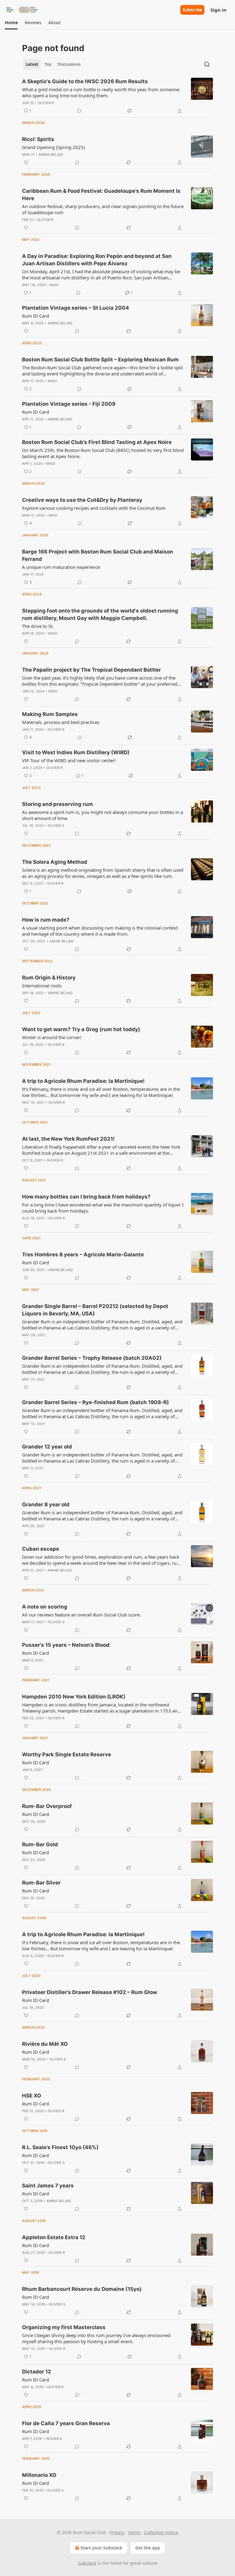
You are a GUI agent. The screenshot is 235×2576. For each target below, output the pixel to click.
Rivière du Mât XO (45, 2044)
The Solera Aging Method (55, 862)
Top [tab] (48, 64)
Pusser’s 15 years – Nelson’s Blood (66, 1645)
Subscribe (192, 10)
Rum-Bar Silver (41, 1883)
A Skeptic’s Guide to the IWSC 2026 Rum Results (85, 81)
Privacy (117, 2532)
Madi (54, 285)
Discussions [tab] (69, 64)
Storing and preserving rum (58, 804)
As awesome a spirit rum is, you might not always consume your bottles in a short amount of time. (103, 815)
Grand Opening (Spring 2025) (54, 147)
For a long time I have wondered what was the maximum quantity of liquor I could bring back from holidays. (103, 1208)
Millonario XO (39, 2475)
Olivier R (46, 103)
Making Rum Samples (50, 714)
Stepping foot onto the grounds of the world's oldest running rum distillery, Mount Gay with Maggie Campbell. (100, 614)
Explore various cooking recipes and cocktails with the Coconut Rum (94, 508)
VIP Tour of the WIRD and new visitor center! (69, 760)
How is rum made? (46, 920)
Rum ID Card (35, 316)
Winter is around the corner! (52, 1037)
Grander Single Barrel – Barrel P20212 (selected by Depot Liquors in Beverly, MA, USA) (95, 1310)
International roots (42, 986)
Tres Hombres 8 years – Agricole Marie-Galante (83, 1254)
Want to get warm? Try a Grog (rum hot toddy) (81, 1029)
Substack (87, 2563)
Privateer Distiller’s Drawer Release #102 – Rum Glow (90, 1992)
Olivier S (56, 826)
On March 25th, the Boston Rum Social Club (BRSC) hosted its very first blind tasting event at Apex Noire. (103, 453)
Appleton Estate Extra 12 (54, 2237)
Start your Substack (101, 2548)
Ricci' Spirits (38, 139)
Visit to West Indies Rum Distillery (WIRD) (76, 752)
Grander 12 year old (47, 1447)
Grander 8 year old (46, 1504)
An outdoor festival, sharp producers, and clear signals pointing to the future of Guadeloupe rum (103, 209)
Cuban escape (41, 1549)
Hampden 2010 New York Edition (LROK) (74, 1697)
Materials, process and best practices (61, 722)
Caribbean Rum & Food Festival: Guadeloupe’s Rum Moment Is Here (101, 195)
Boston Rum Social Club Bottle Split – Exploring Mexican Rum (100, 360)
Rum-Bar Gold (40, 1844)
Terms (134, 2532)
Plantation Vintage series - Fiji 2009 (69, 404)
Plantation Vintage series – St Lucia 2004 (76, 308)
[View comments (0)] (79, 111)
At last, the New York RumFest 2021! (68, 1139)
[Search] (207, 64)
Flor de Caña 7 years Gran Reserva (66, 2423)
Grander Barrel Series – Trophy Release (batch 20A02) (92, 1358)
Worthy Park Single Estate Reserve (67, 1754)
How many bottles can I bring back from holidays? (86, 1197)
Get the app (148, 2548)
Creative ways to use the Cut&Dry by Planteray (82, 500)
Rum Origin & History (49, 978)
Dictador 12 (37, 2372)
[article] (117, 96)
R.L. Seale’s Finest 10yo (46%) (60, 2147)
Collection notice (161, 2532)
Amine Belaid (51, 155)
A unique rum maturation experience (61, 567)
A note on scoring (45, 1607)
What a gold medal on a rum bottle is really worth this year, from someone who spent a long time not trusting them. (101, 92)
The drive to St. (38, 626)
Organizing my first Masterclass (64, 2327)
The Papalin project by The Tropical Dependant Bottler (91, 670)
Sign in (218, 10)
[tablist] (53, 64)
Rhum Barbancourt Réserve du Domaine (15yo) (82, 2289)
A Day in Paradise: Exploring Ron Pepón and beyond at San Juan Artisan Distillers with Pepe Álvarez (97, 260)
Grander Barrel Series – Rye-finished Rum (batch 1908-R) (95, 1402)
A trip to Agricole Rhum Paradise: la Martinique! (83, 1081)
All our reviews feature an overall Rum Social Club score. (81, 1615)
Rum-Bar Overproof (47, 1806)
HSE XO (32, 2096)
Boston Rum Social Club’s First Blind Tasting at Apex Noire (97, 442)
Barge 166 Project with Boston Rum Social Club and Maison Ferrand (98, 555)
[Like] (26, 162)
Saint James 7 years (48, 2186)
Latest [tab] (32, 64)
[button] (11, 23)
